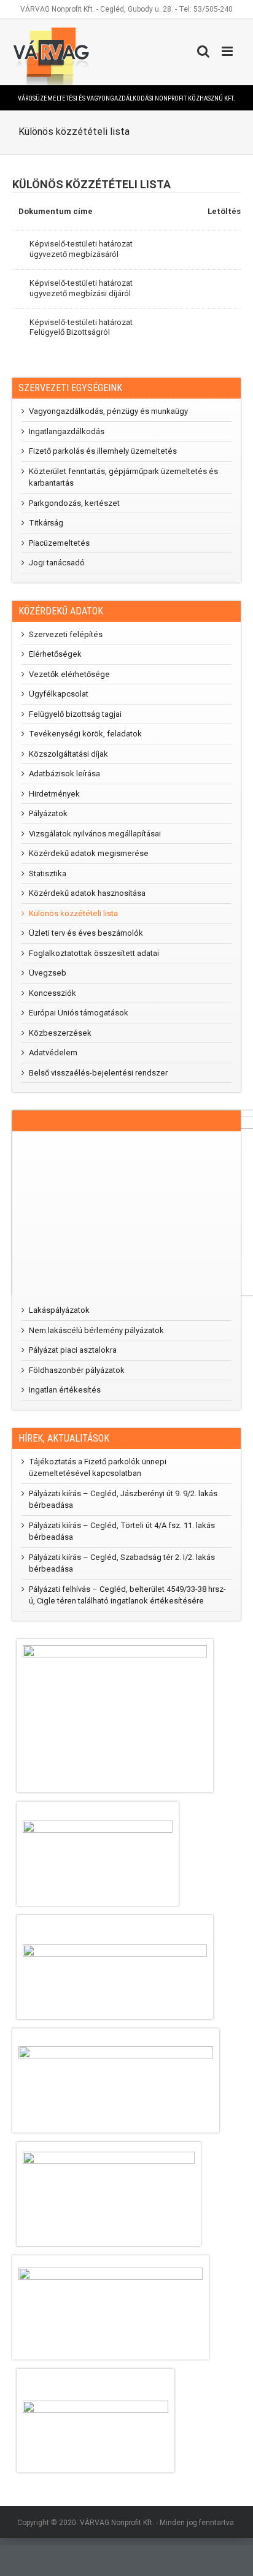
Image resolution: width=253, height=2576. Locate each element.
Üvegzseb (48, 973)
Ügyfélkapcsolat (59, 694)
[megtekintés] (169, 250)
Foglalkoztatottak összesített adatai (94, 953)
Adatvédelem (53, 1053)
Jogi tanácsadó (57, 563)
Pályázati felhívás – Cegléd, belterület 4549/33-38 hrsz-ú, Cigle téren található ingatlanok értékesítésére (127, 1595)
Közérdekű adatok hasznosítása (87, 893)
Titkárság (46, 523)
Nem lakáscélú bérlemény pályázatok (96, 1330)
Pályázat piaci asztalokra (73, 1350)
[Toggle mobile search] (203, 51)
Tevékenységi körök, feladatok (85, 734)
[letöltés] (217, 250)
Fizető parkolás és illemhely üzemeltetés (103, 451)
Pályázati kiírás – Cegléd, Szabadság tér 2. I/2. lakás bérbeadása (122, 1563)
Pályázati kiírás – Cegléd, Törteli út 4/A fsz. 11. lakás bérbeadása (122, 1531)
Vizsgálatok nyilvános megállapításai (95, 834)
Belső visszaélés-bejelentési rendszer (98, 1073)
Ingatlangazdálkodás (67, 431)
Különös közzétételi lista (73, 913)
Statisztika (48, 873)
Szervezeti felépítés (66, 634)
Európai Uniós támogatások (79, 1013)
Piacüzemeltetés (59, 543)
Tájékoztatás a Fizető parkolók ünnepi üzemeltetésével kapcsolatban (98, 1468)
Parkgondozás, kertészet (74, 503)
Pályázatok (48, 813)
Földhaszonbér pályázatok (77, 1370)
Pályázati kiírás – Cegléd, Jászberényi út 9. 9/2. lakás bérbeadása (123, 1500)
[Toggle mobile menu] (228, 51)
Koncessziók (53, 993)
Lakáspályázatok (59, 1310)
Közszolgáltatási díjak (68, 754)
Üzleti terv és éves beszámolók (86, 933)
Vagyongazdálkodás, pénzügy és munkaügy (108, 411)
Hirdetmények (54, 794)
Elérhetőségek (55, 654)
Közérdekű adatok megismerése (89, 853)
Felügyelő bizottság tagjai (75, 714)
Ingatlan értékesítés (65, 1390)
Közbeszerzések (60, 1033)
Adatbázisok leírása (64, 774)
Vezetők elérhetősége (69, 674)
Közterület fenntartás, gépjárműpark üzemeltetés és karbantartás (123, 477)
